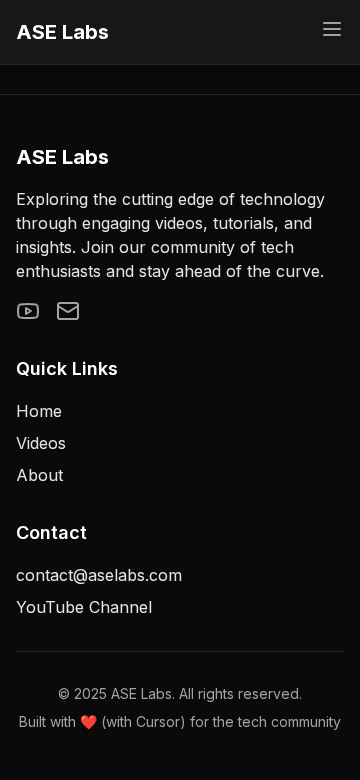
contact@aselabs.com (99, 575)
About (39, 475)
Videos (41, 443)
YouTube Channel (84, 607)
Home (39, 411)
